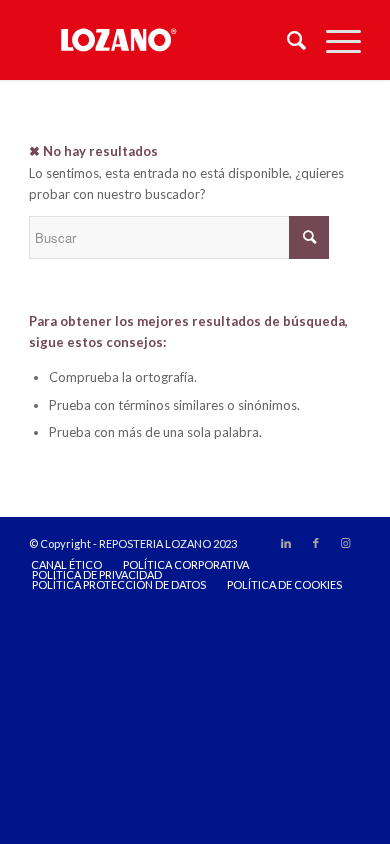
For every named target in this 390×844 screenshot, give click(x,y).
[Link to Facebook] (316, 543)
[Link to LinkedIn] (286, 543)
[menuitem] (286, 40)
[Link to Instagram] (346, 543)
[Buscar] (286, 40)
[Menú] (333, 40)
